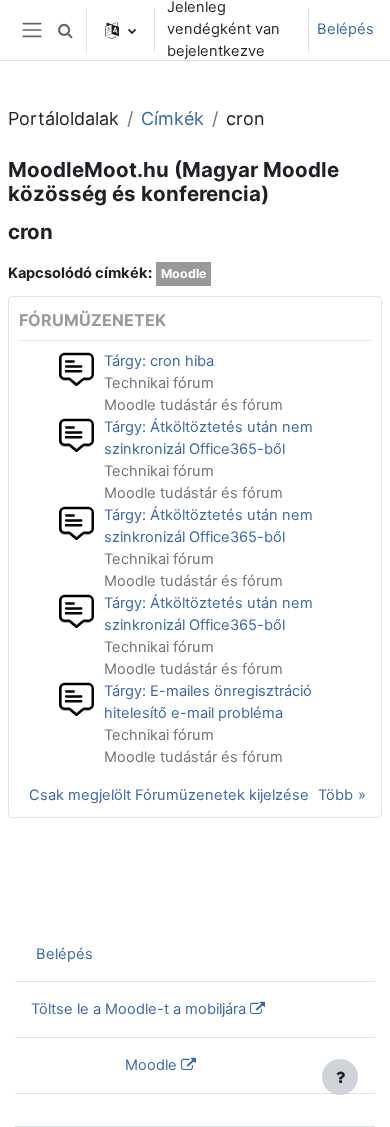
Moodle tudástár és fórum (193, 405)
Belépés (345, 29)
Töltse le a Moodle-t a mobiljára (138, 1009)
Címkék (172, 118)
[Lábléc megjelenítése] (340, 1077)
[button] (65, 30)
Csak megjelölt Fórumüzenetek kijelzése (169, 795)
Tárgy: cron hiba (159, 361)
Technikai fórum (159, 383)
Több (335, 795)
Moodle (183, 273)
